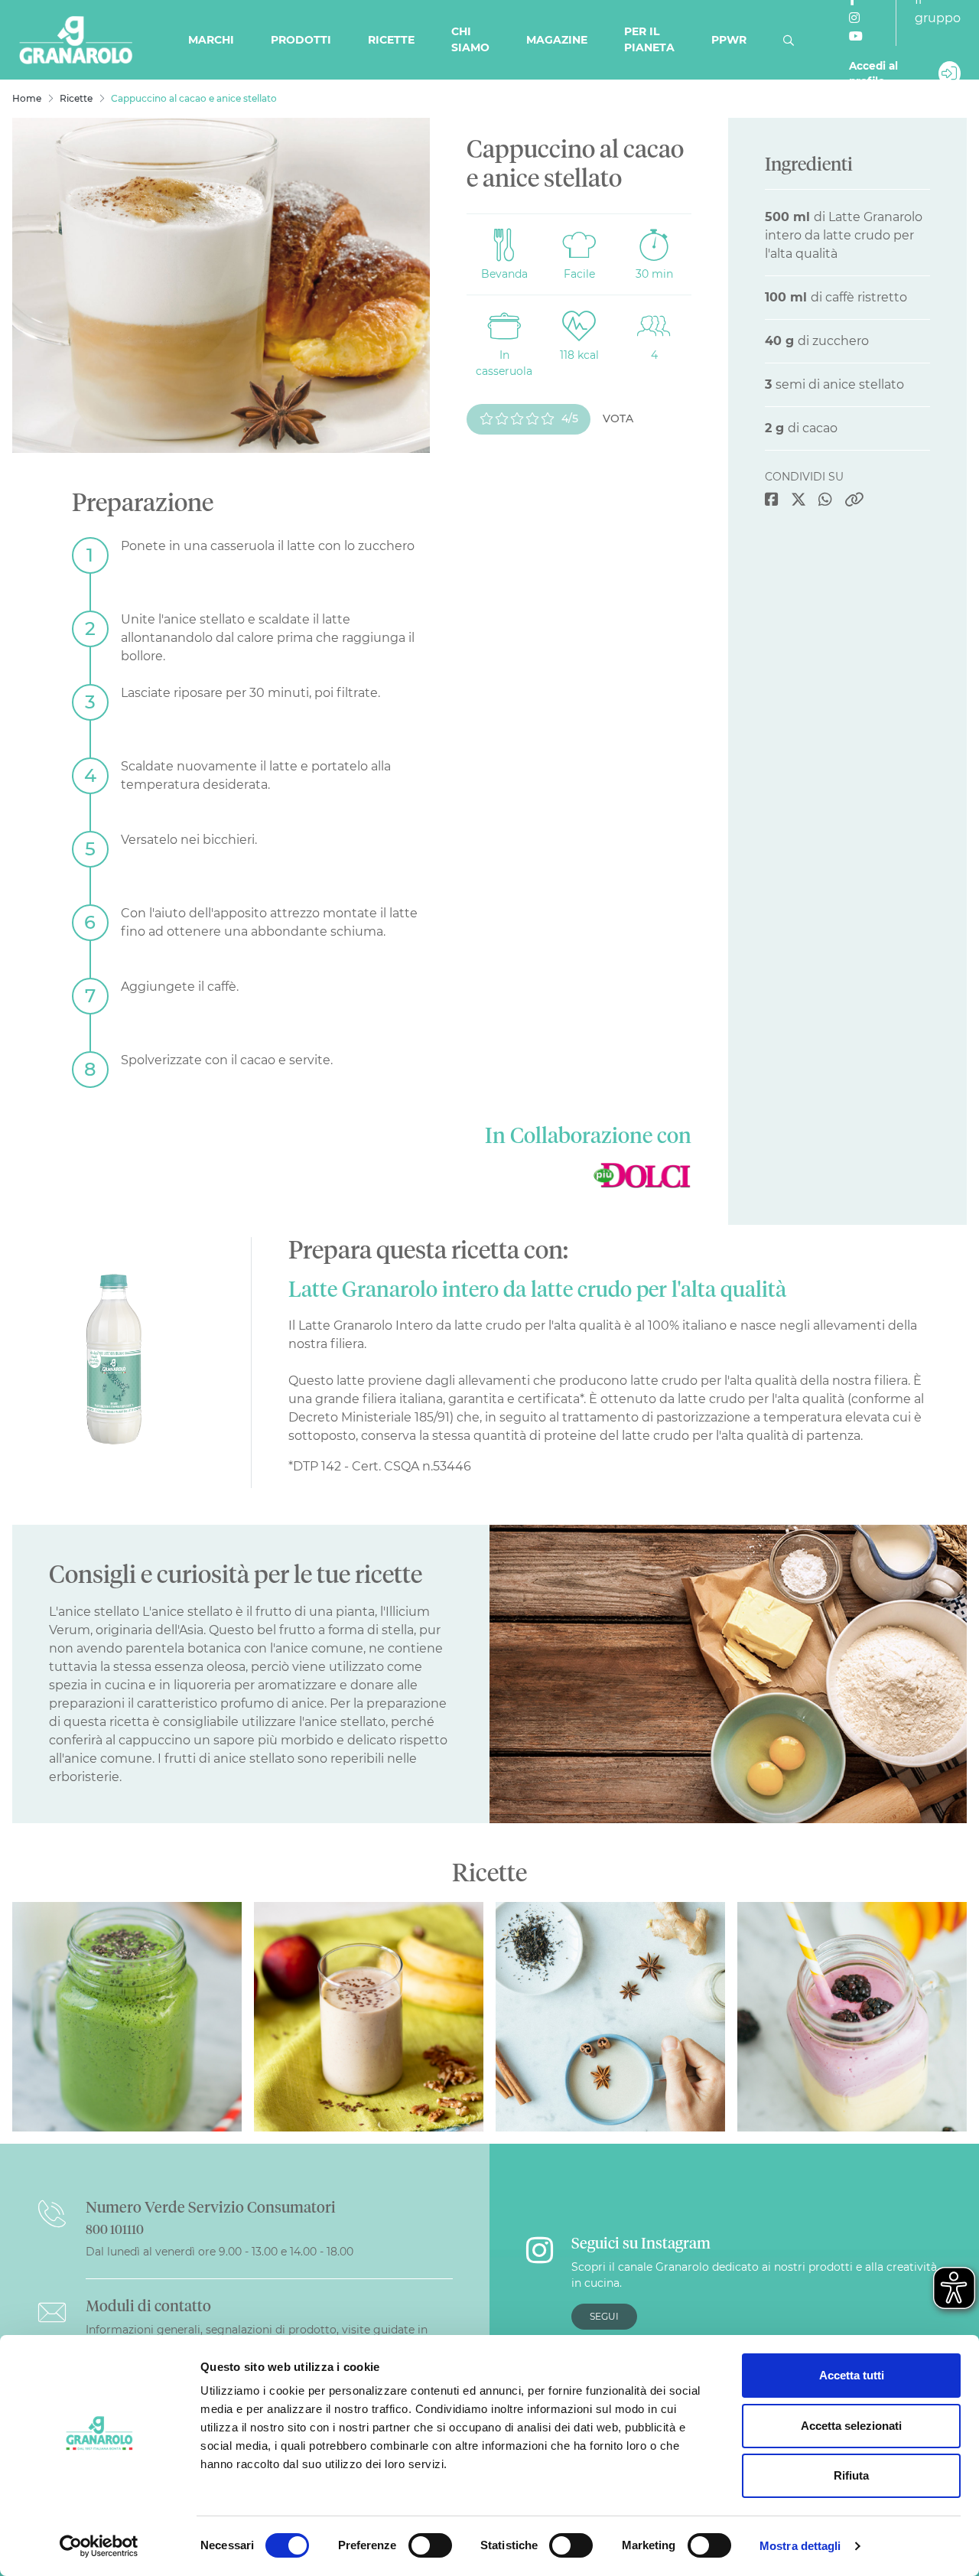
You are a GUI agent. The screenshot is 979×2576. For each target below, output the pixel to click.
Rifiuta (851, 2475)
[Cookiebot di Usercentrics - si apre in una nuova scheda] (99, 2546)
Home (27, 98)
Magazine (557, 40)
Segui (604, 2316)
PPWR (729, 40)
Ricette (391, 40)
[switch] (430, 2545)
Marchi (211, 40)
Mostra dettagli (800, 2546)
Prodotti (301, 40)
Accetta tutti (852, 2375)
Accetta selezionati (851, 2426)
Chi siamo (470, 39)
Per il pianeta (649, 39)
